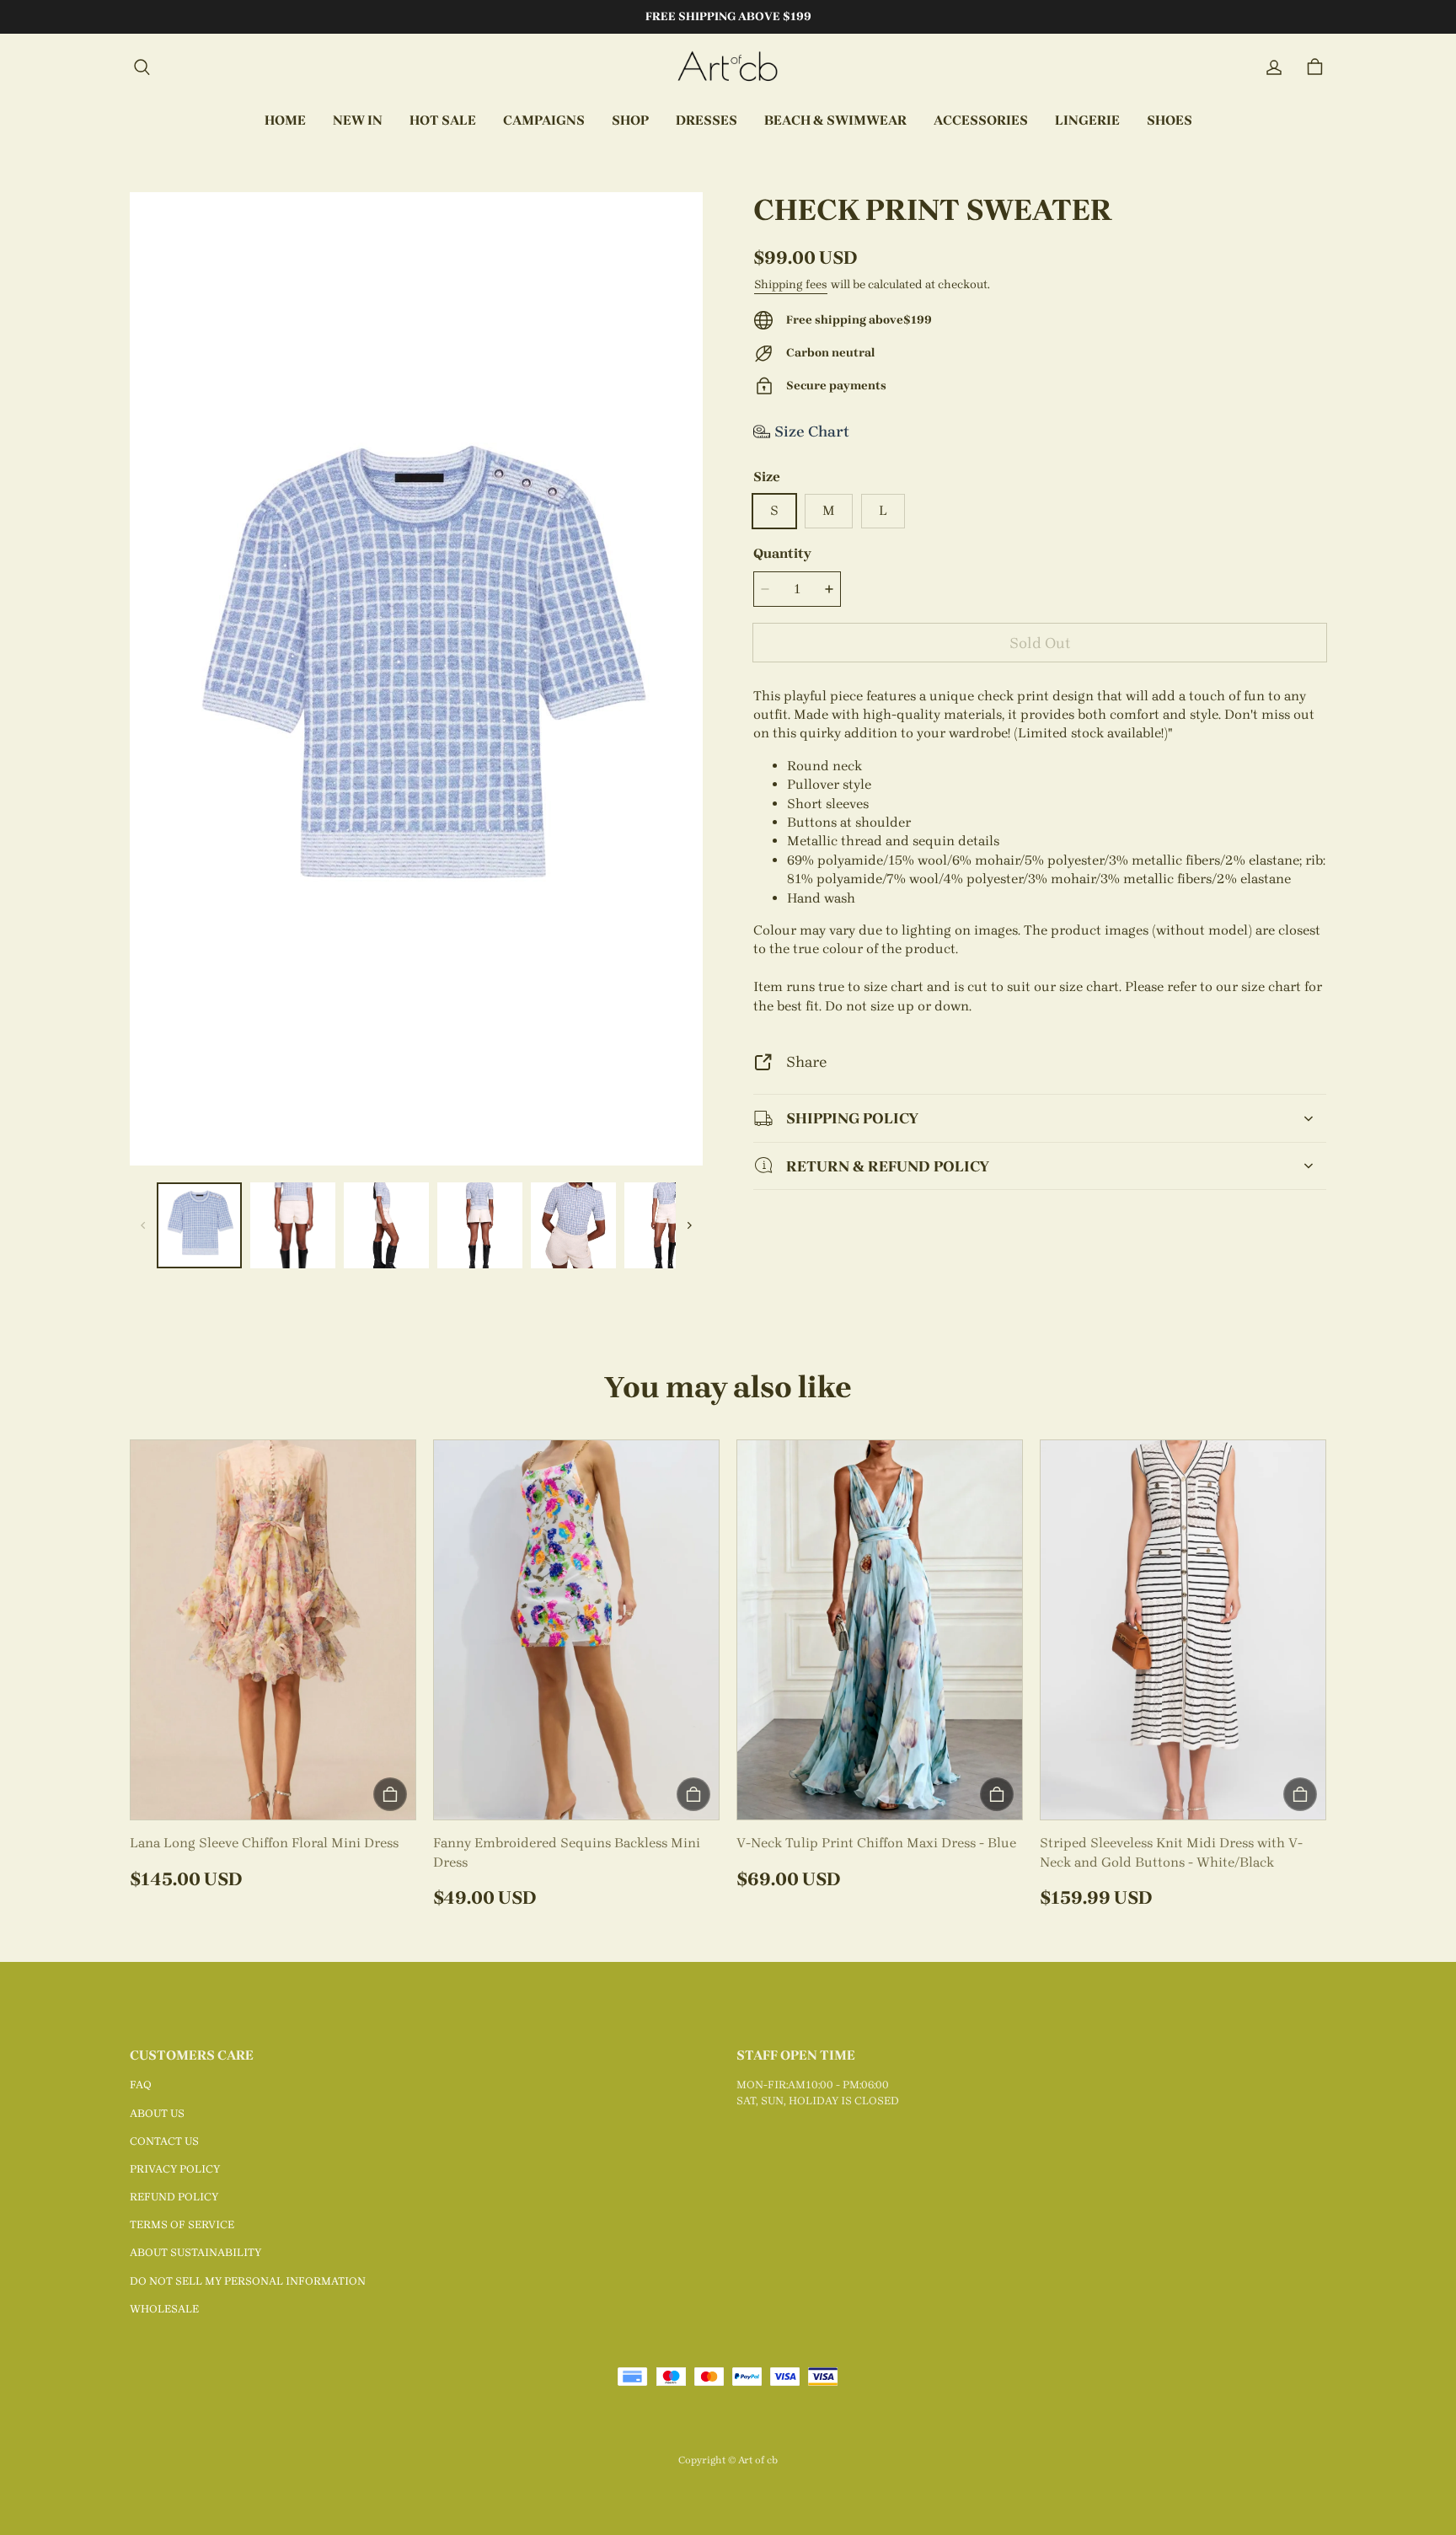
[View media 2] (293, 1225)
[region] (416, 1225)
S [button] (774, 510)
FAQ (141, 2085)
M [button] (829, 510)
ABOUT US (157, 2113)
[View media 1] (199, 1225)
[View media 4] (480, 1225)
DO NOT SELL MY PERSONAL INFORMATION (248, 2281)
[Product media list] (416, 679)
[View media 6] (667, 1225)
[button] (142, 67)
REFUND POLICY (174, 2197)
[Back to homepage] (728, 67)
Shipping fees (791, 284)
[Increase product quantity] (829, 589)
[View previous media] (143, 1225)
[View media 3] (386, 1225)
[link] (544, 121)
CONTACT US (164, 2141)
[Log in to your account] (1274, 67)
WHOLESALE (164, 2309)
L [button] (883, 510)
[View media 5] (573, 1225)
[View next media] (689, 1225)
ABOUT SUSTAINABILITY (195, 2252)
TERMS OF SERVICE (182, 2224)
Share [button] (806, 1061)
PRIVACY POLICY (175, 2169)
